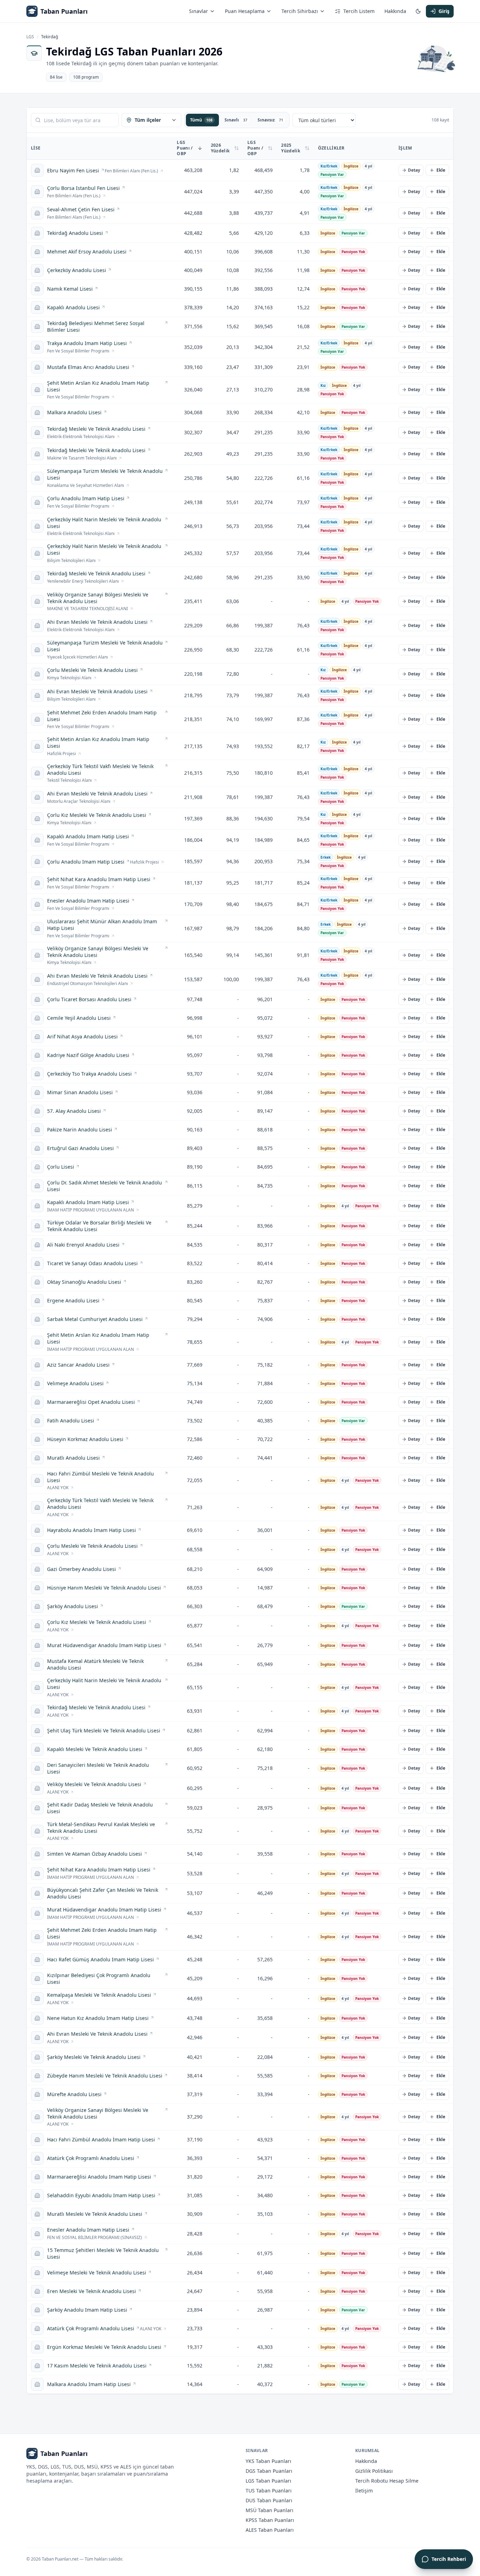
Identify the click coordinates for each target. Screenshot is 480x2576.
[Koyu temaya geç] (418, 11)
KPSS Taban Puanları (270, 2520)
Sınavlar (199, 11)
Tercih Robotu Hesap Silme (387, 2481)
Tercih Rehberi (449, 2559)
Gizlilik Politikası (374, 2471)
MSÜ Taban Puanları (270, 2510)
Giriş (444, 11)
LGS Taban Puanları (268, 2481)
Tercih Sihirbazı (300, 11)
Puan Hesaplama (245, 11)
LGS (30, 37)
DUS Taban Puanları (269, 2500)
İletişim (364, 2491)
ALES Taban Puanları (270, 2530)
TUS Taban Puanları (269, 2491)
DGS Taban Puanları (269, 2471)
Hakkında (395, 11)
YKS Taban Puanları (268, 2461)
